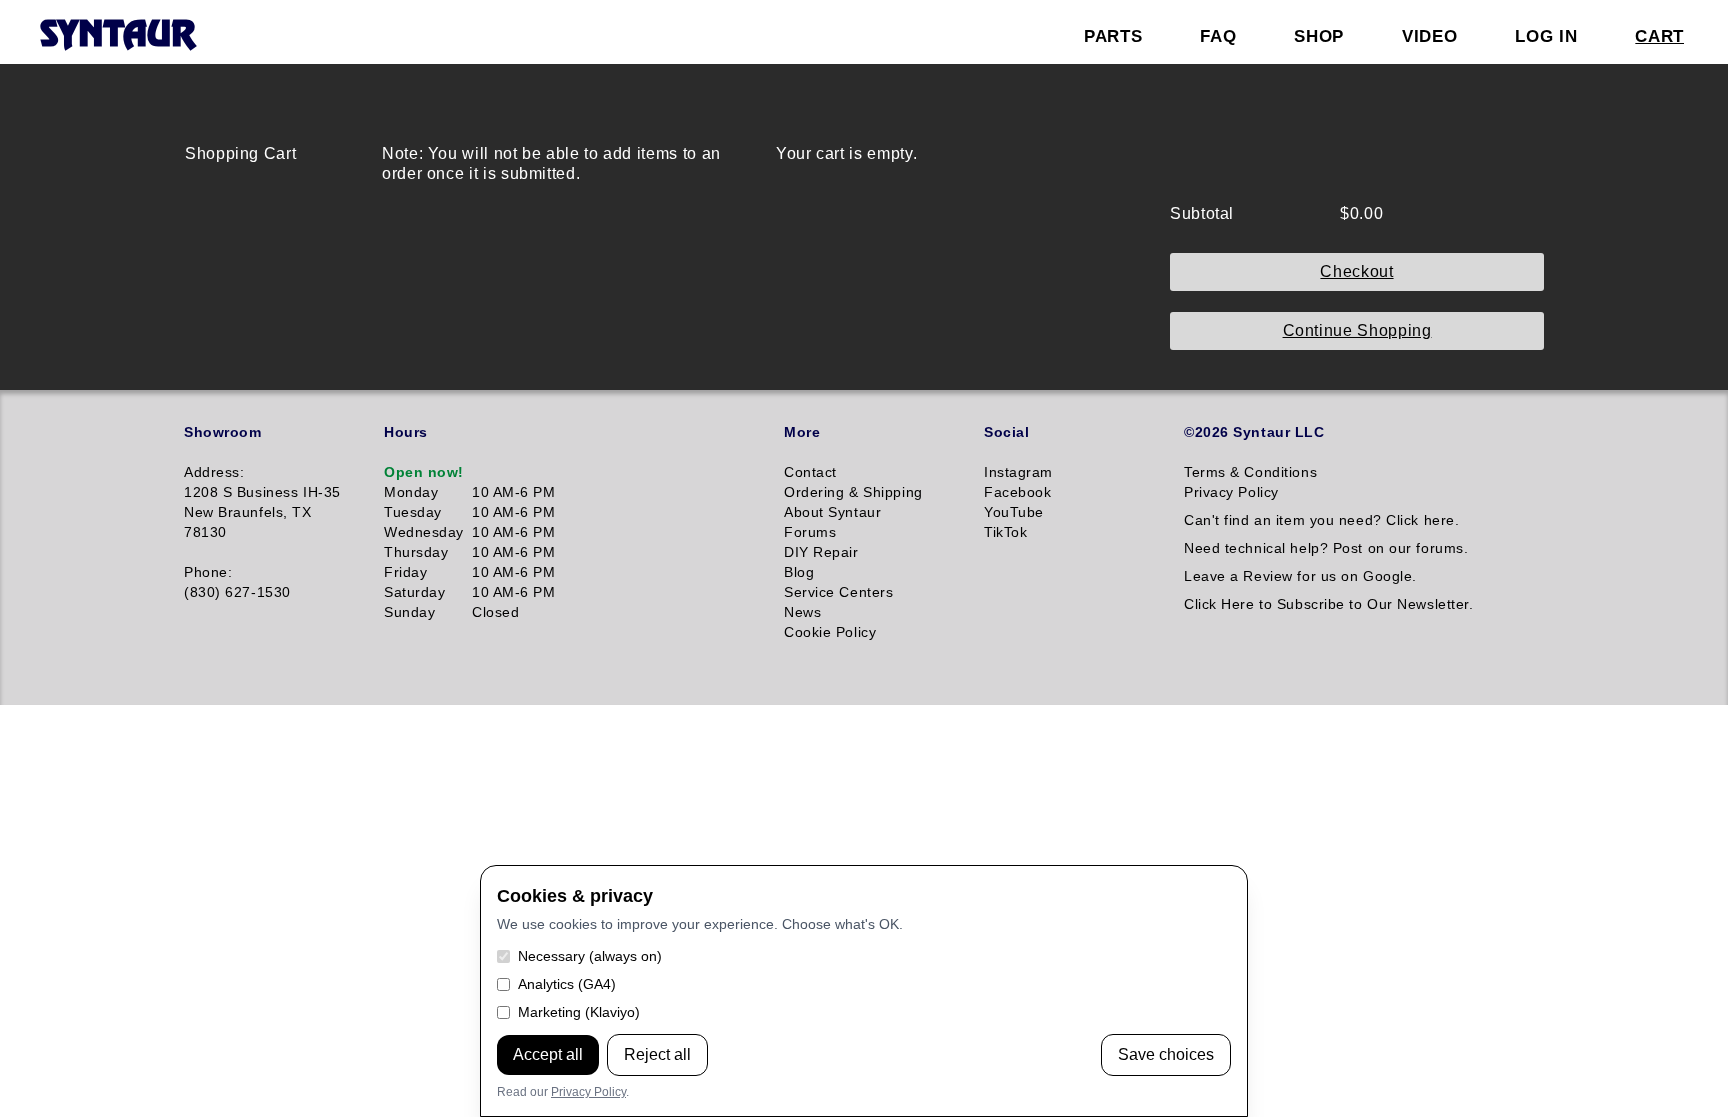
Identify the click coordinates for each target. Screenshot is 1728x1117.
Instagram (1018, 472)
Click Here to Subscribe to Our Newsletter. (1329, 604)
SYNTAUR (117, 36)
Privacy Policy (588, 1092)
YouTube (1014, 512)
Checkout (1356, 271)
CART (1659, 36)
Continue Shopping (1357, 330)
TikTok (1005, 532)
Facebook (1017, 492)
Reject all (657, 1054)
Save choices (1166, 1054)
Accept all (548, 1054)
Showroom (222, 432)
